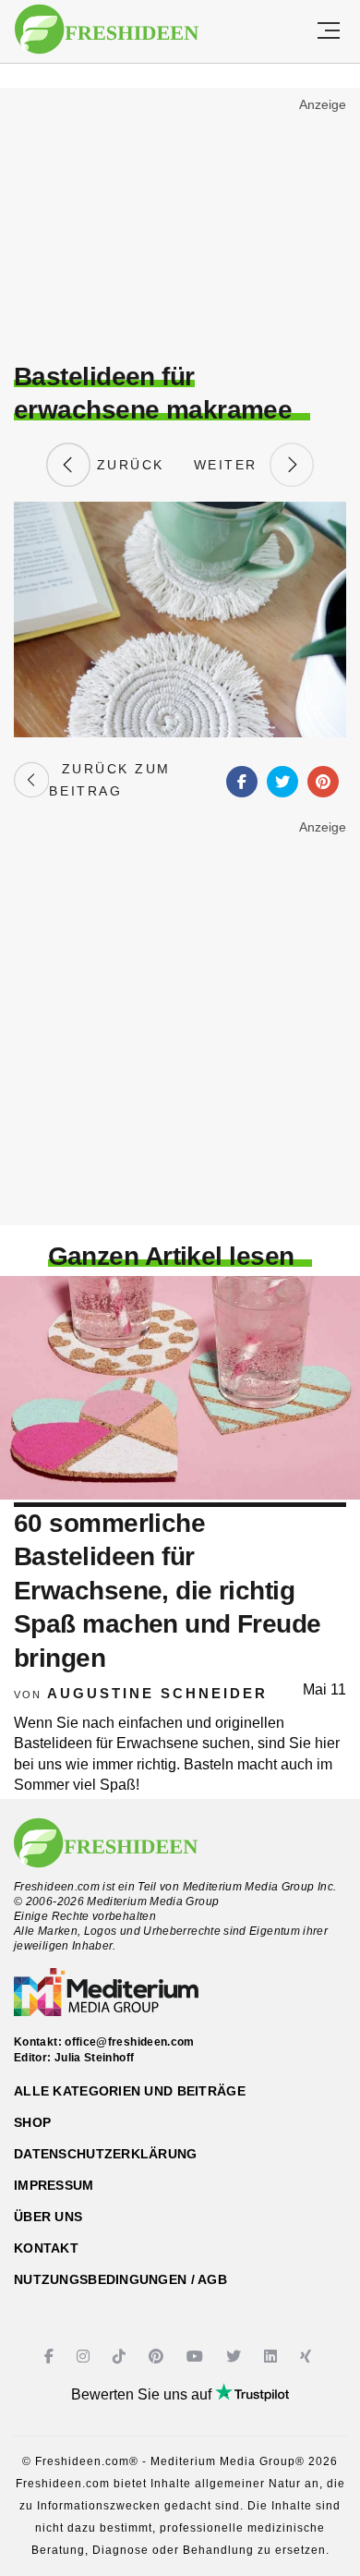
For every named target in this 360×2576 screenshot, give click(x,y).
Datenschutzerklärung (106, 2154)
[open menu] (329, 31)
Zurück (127, 465)
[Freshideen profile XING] (308, 2357)
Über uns (48, 2217)
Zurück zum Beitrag (109, 780)
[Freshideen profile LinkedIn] (273, 2357)
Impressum (54, 2185)
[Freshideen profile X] (236, 2357)
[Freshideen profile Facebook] (51, 2357)
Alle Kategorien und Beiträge (130, 2091)
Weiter (232, 465)
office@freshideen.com (130, 2042)
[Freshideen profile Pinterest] (158, 2357)
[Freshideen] (107, 30)
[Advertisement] (180, 227)
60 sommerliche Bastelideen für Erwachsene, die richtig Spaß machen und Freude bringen (168, 1591)
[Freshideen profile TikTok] (121, 2357)
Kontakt (46, 2248)
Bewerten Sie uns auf (143, 2394)
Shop (32, 2122)
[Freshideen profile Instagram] (85, 2357)
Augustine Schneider (157, 1693)
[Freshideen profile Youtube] (197, 2357)
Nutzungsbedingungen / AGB (120, 2279)
